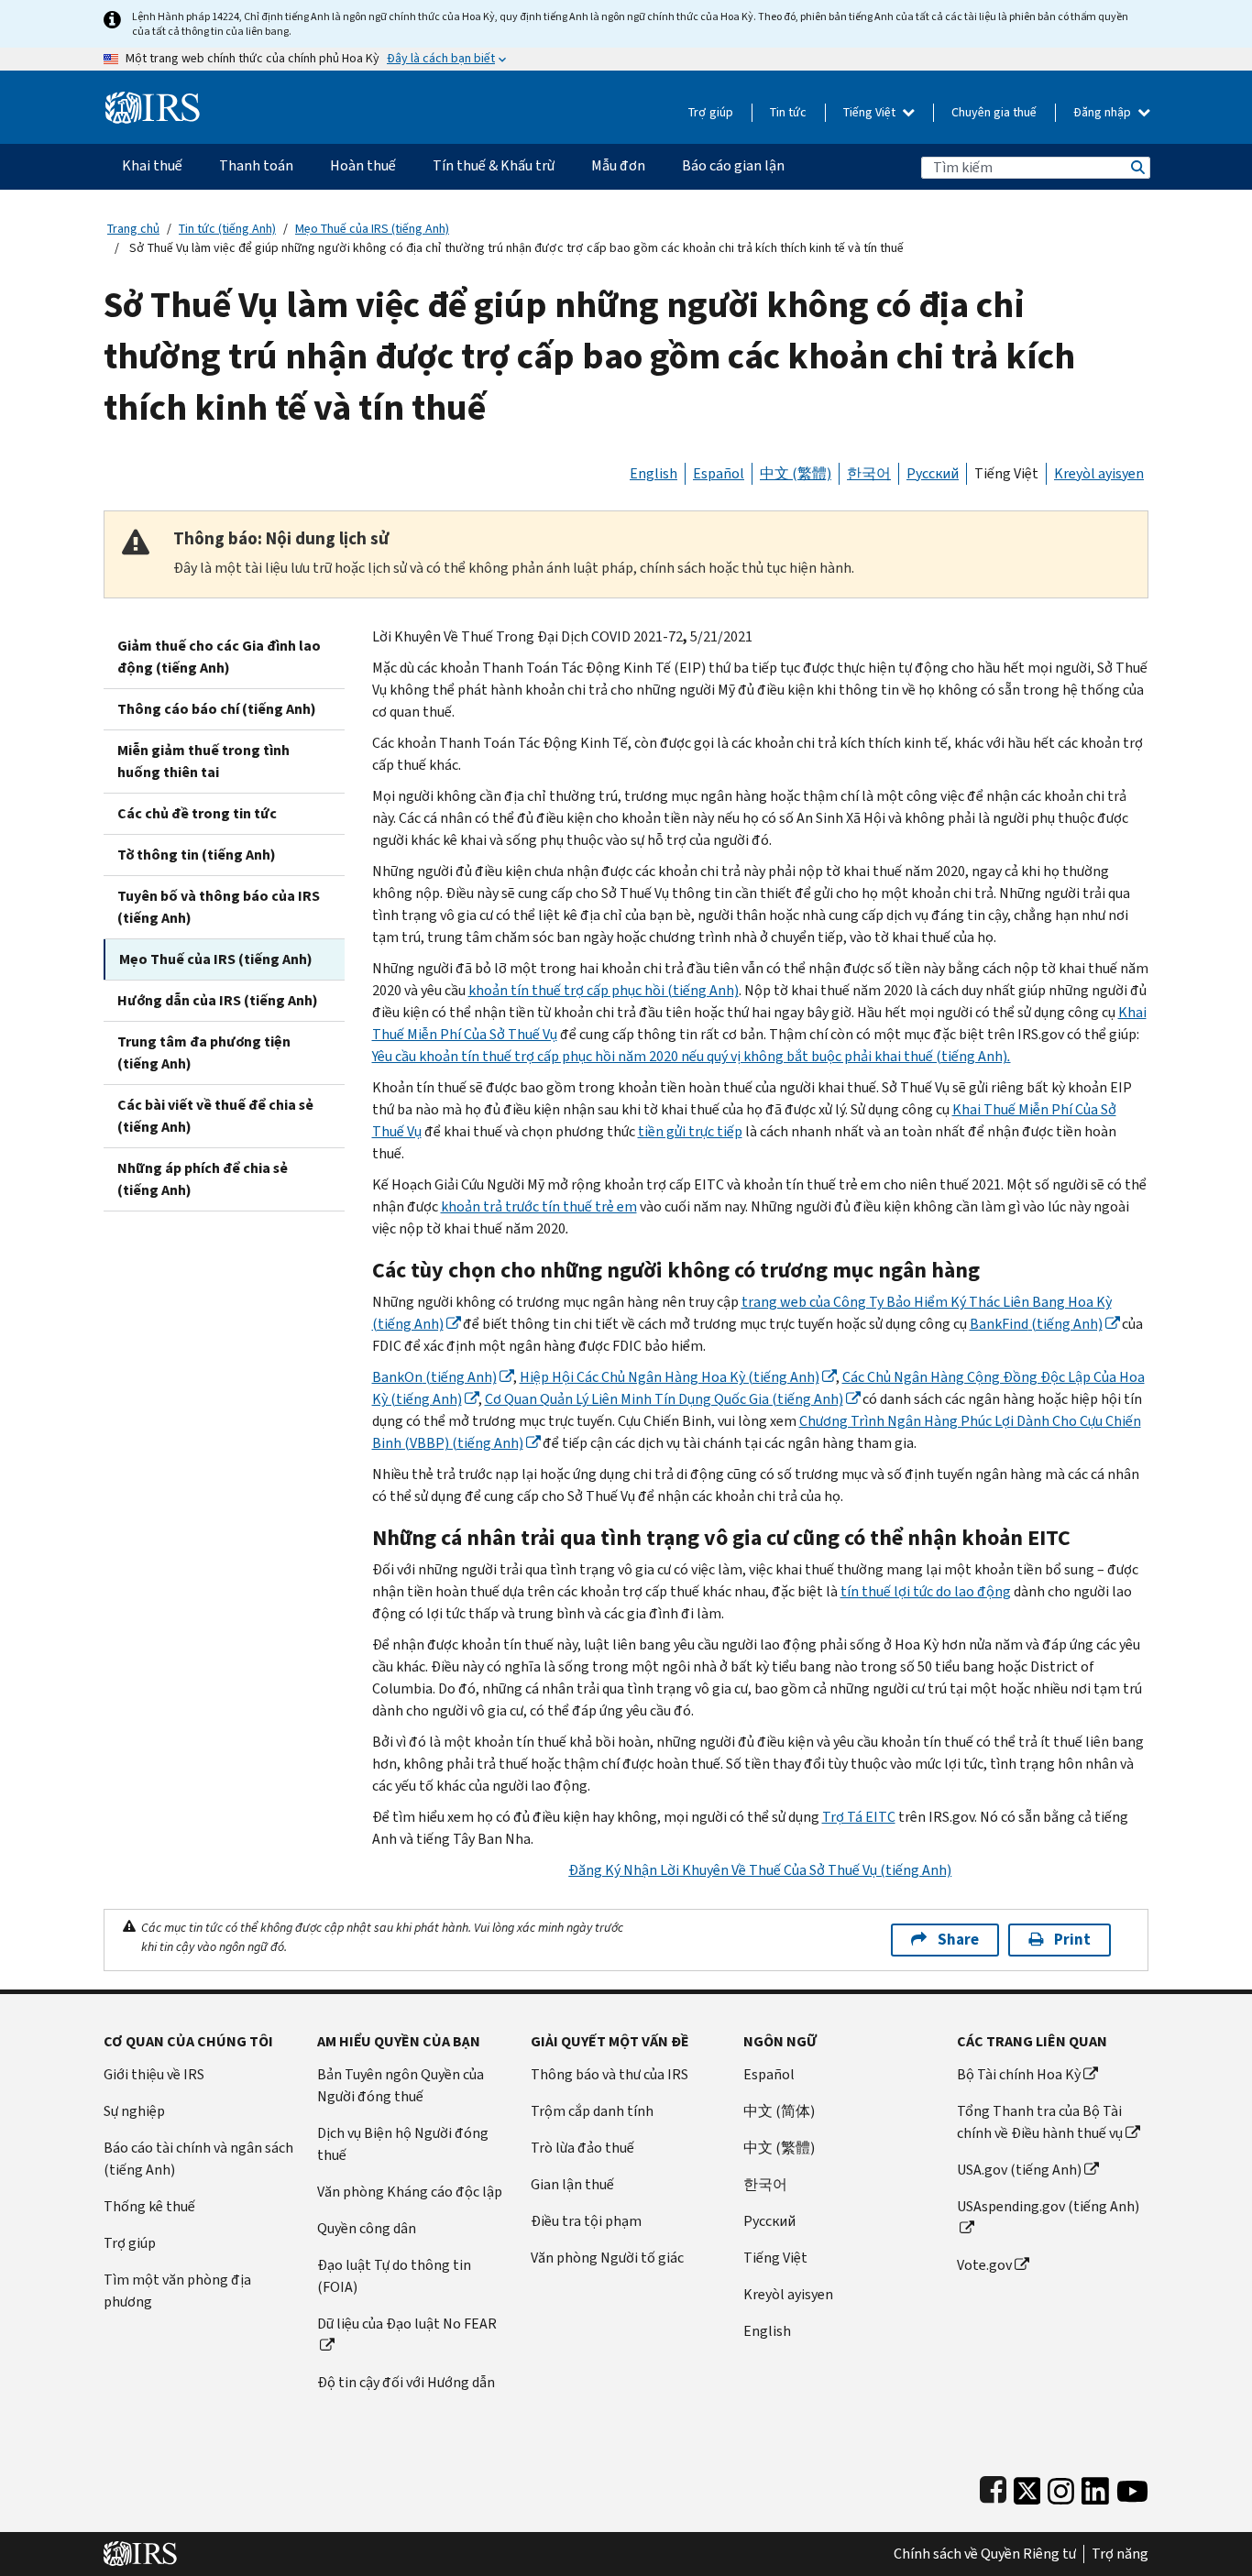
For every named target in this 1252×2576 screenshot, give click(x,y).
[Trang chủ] (153, 100)
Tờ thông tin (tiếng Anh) (197, 855)
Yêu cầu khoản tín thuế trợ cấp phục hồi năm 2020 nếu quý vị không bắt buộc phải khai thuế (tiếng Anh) (692, 1056)
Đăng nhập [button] (1104, 112)
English (653, 473)
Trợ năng (1120, 2554)
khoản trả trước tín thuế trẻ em (539, 1206)
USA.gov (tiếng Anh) (1019, 2170)
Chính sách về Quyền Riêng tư (985, 2554)
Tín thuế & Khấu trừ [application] (494, 165)
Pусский (769, 2221)
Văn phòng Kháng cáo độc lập (410, 2192)
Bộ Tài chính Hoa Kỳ (1019, 2074)
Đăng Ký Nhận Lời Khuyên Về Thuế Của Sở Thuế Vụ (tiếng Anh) (760, 1870)
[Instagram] (1061, 2487)
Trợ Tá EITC (859, 1817)
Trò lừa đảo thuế (582, 2148)
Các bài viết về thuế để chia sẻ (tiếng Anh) (215, 1116)
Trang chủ (133, 229)
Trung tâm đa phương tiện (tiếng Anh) (204, 1052)
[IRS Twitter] (1027, 2487)
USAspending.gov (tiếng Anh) (1048, 2206)
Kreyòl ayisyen (1099, 473)
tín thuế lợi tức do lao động (926, 1591)
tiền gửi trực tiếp (690, 1131)
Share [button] (958, 1940)
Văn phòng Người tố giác (607, 2258)
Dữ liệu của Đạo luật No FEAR (407, 2324)
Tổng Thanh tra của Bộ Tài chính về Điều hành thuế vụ (1040, 2122)
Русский (933, 473)
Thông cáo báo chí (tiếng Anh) (217, 709)
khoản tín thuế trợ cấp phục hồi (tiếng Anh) (604, 990)
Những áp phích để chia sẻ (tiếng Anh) (203, 1179)
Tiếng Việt (871, 112)
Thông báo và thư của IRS (610, 2074)
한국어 (869, 473)
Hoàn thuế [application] (363, 165)
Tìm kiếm (1137, 167)
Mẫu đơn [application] (618, 165)
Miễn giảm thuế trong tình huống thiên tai (203, 761)
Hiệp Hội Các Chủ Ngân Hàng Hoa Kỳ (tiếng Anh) (670, 1377)
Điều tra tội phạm (586, 2221)
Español (719, 473)
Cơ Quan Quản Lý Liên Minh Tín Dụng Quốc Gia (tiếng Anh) (664, 1399)
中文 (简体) (779, 2111)
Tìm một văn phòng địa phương (177, 2291)
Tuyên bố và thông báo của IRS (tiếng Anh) (219, 907)
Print (1072, 1940)
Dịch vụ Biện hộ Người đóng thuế (403, 2144)
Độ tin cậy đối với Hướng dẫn (406, 2382)
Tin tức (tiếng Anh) (227, 229)
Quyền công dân (367, 2228)
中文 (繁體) (796, 473)
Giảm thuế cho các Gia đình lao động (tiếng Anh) (219, 657)
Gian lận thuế (572, 2184)
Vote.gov (984, 2265)
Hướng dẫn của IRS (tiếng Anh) (218, 1000)
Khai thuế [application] (152, 165)
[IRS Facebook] (993, 2487)
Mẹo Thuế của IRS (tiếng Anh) (372, 229)
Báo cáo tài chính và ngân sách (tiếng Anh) (198, 2159)
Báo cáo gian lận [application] (733, 165)
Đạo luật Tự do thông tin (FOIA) (394, 2276)
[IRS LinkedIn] (1095, 2487)
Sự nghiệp (134, 2111)
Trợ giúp (711, 112)
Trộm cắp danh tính (592, 2111)
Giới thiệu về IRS (154, 2074)
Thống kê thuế (149, 2206)
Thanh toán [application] (256, 165)
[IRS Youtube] (1132, 2487)
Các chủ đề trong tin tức (197, 813)
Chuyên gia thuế (994, 112)
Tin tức (788, 112)
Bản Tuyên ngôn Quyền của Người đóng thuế (401, 2085)
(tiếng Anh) (1036, 1324)
